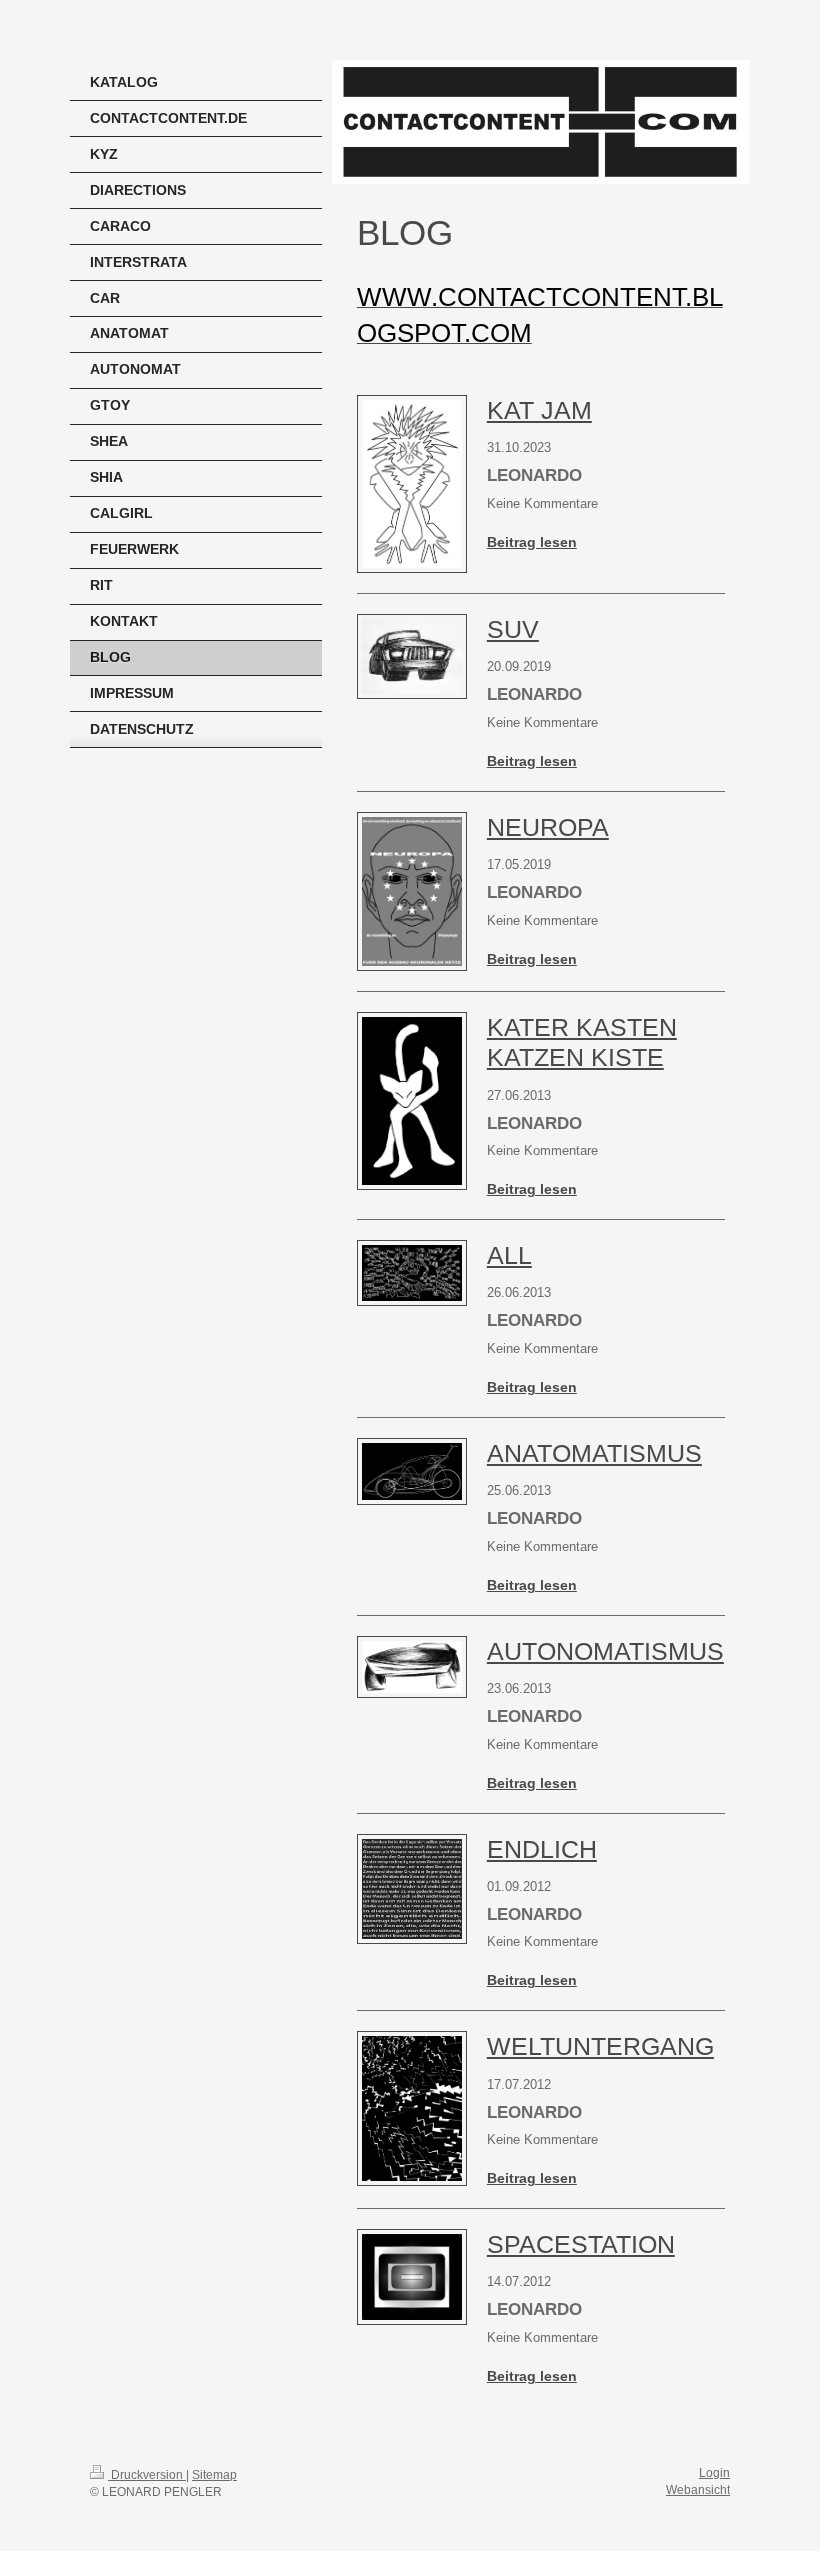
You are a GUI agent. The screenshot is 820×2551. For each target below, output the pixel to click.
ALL (509, 1255)
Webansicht (698, 2490)
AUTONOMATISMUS (605, 1651)
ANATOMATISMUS (594, 1453)
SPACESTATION (581, 2244)
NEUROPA (548, 827)
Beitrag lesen (532, 542)
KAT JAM (539, 410)
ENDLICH (542, 1849)
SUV (513, 629)
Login (714, 2473)
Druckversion (147, 2475)
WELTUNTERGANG (600, 2046)
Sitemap (214, 2475)
